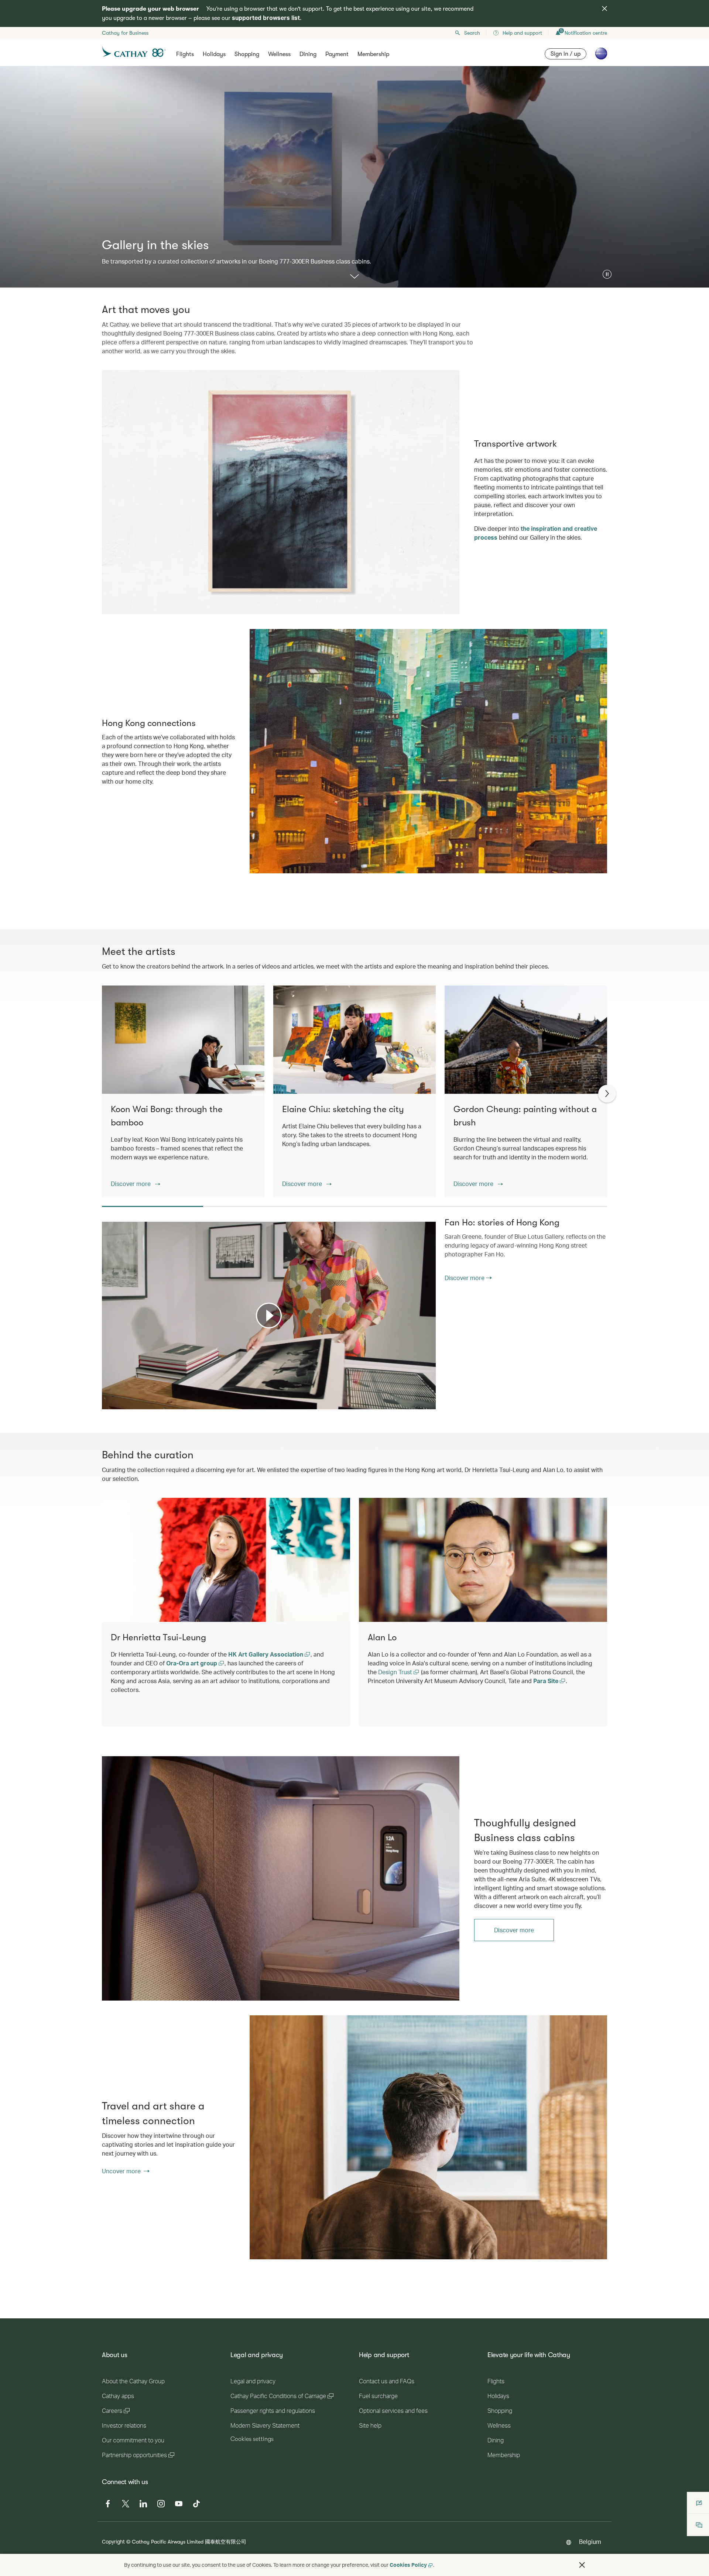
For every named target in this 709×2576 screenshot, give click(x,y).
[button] (607, 274)
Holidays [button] (214, 54)
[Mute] (117, 1403)
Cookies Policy (408, 2565)
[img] (604, 8)
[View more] (354, 277)
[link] (281, 1878)
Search (472, 33)
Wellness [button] (279, 54)
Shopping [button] (247, 54)
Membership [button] (373, 54)
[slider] (106, 1394)
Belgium (590, 2541)
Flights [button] (185, 54)
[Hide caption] (419, 1403)
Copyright (113, 2541)
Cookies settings (252, 2439)
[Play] (269, 1315)
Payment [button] (337, 54)
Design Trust (396, 1672)
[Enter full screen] (429, 1403)
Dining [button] (308, 54)
